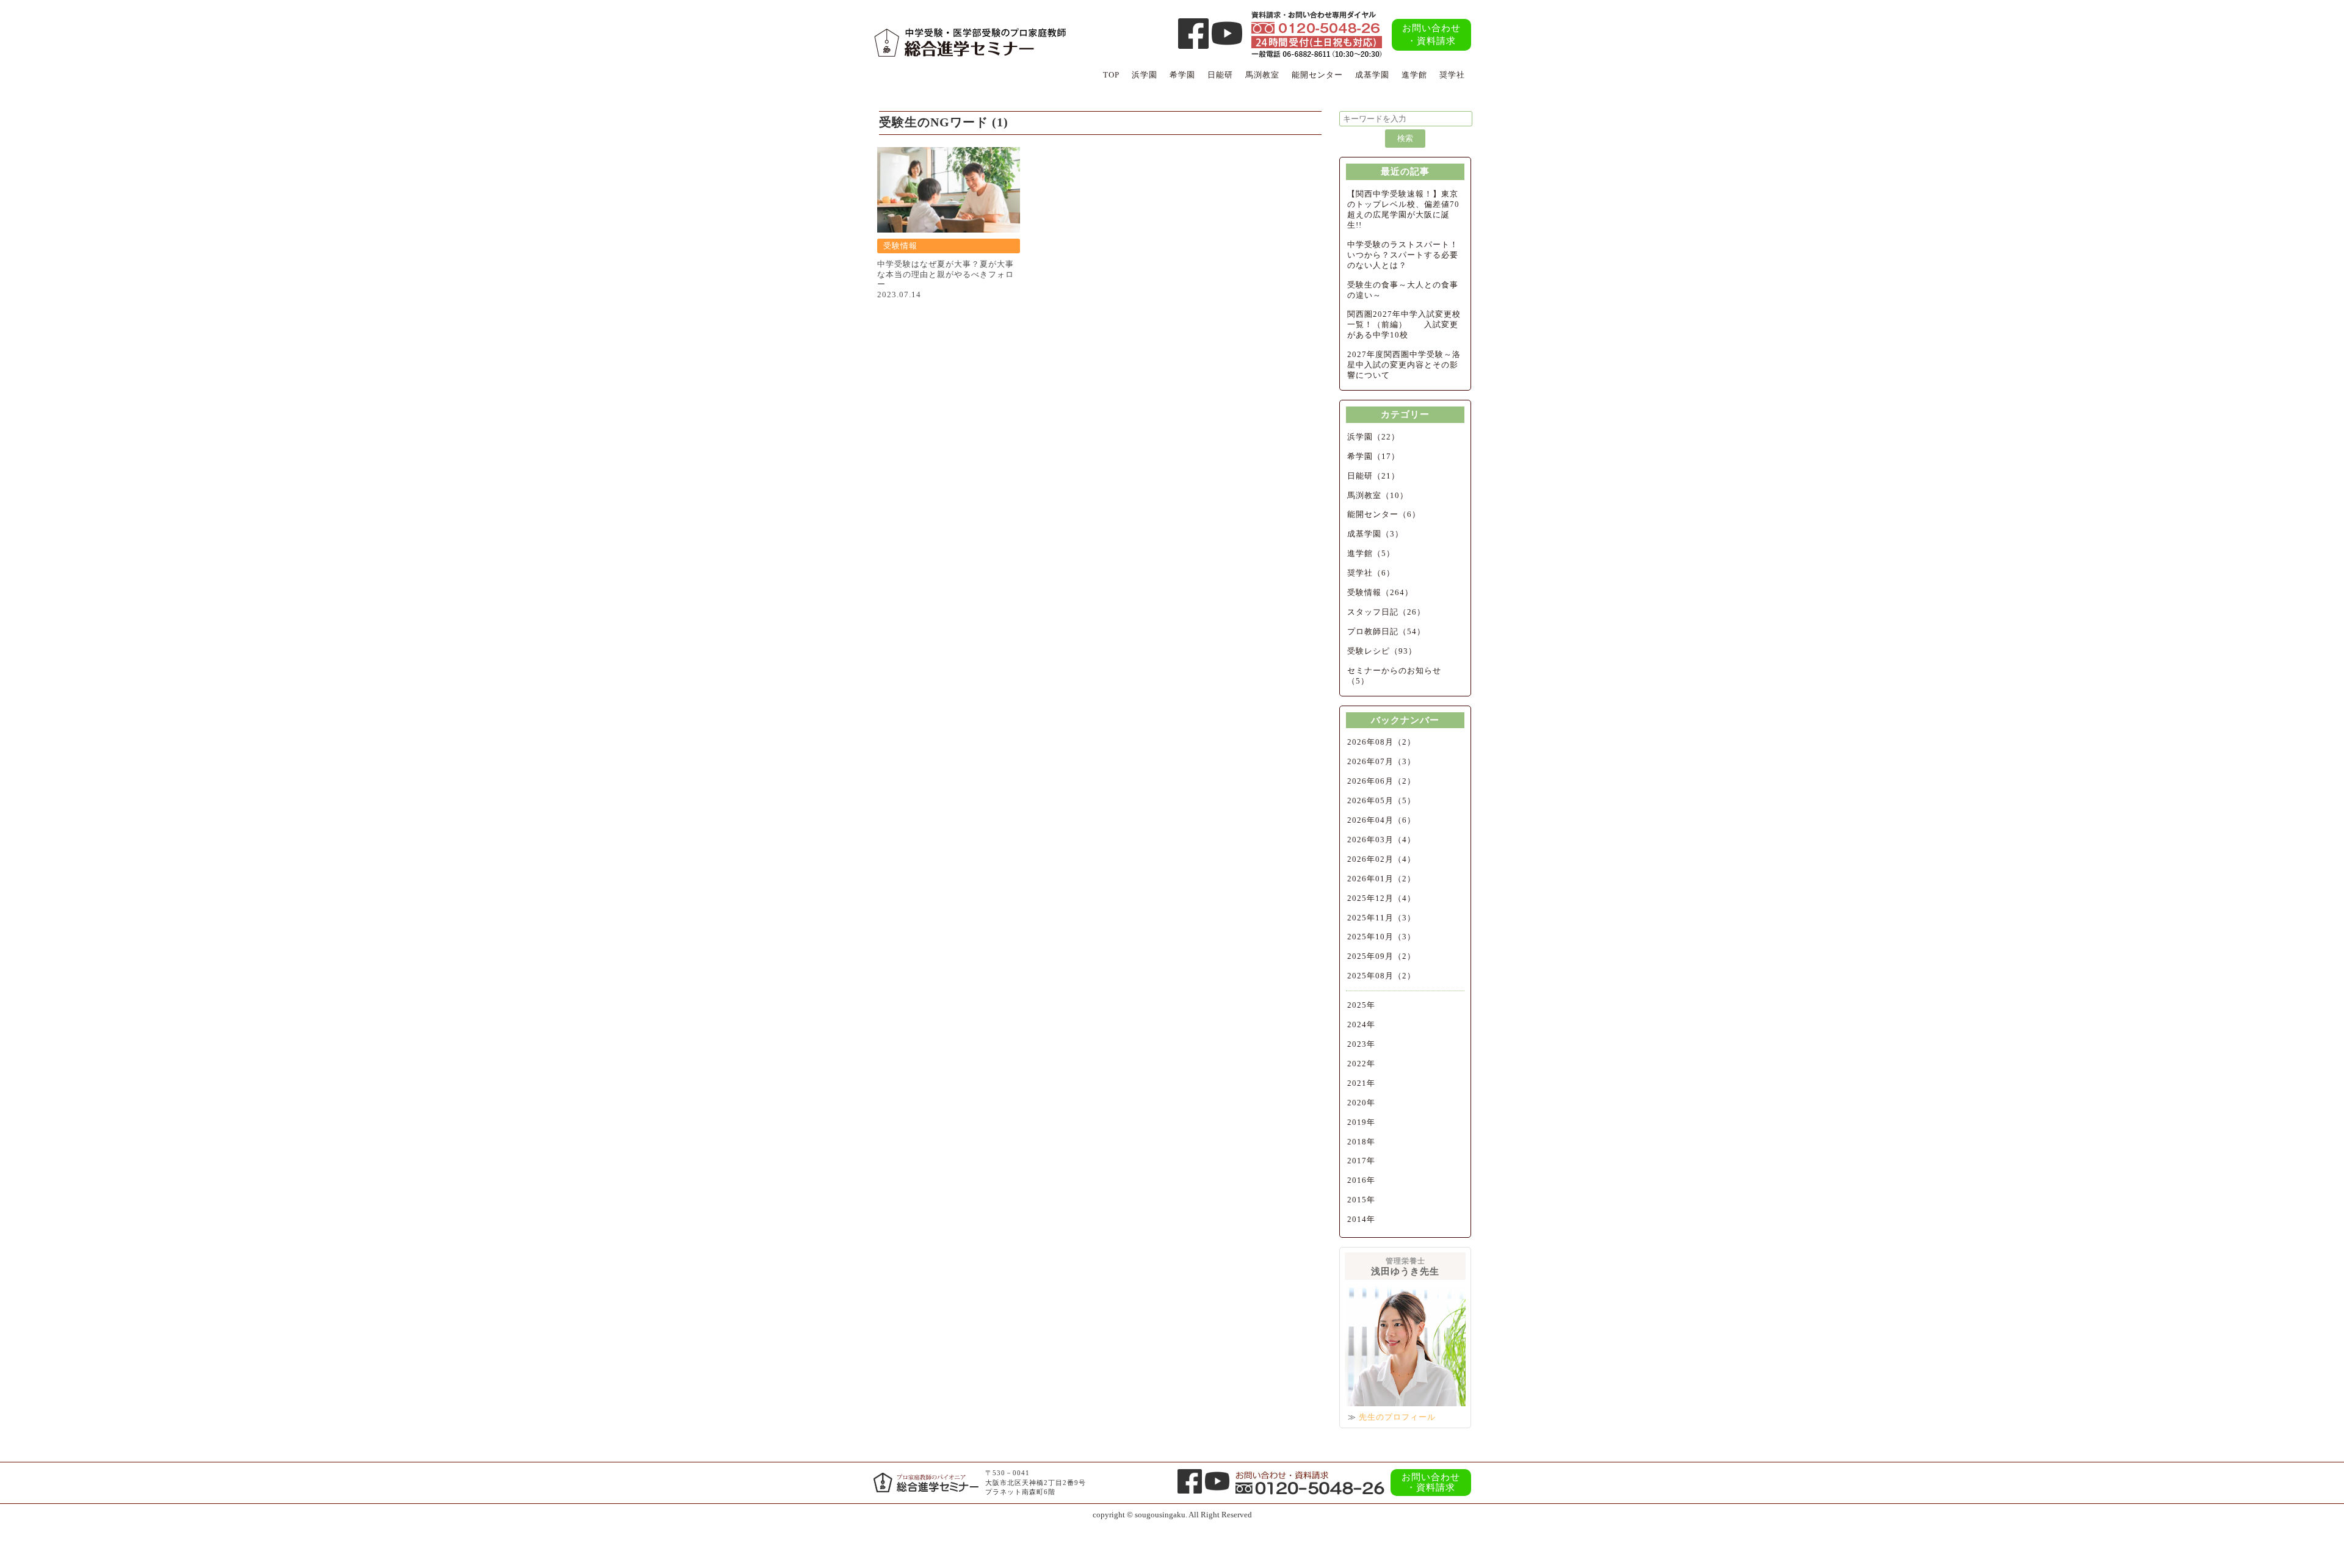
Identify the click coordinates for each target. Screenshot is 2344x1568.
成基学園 (1372, 75)
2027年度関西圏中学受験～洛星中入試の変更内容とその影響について (1404, 365)
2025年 (1361, 1005)
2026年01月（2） (1381, 879)
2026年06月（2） (1381, 781)
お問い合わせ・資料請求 (1431, 34)
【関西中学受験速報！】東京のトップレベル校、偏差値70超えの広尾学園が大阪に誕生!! (1403, 209)
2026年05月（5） (1381, 800)
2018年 (1361, 1142)
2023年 (1361, 1044)
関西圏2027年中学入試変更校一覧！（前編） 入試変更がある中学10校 (1404, 324)
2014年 (1361, 1219)
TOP (1111, 75)
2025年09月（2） (1381, 956)
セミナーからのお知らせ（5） (1394, 676)
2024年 (1361, 1024)
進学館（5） (1371, 553)
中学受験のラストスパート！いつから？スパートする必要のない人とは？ (1403, 255)
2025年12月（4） (1381, 898)
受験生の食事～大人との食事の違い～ (1403, 290)
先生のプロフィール (1397, 1417)
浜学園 (1145, 75)
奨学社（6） (1371, 573)
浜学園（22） (1373, 437)
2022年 (1361, 1064)
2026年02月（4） (1381, 859)
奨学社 (1452, 75)
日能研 (1220, 75)
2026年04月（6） (1381, 820)
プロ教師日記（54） (1386, 631)
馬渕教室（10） (1378, 495)
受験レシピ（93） (1382, 651)
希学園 (1182, 75)
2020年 (1361, 1103)
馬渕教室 (1262, 75)
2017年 (1361, 1161)
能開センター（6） (1384, 514)
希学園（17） (1373, 456)
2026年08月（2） (1381, 742)
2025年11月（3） (1381, 918)
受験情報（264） (1380, 592)
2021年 (1361, 1083)
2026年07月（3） (1381, 761)
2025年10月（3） (1381, 937)
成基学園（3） (1375, 534)
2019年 (1361, 1122)
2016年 (1361, 1180)
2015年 (1361, 1200)
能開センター (1317, 75)
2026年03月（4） (1381, 840)
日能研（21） (1373, 476)
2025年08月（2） (1381, 976)
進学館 (1414, 75)
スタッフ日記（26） (1386, 612)
